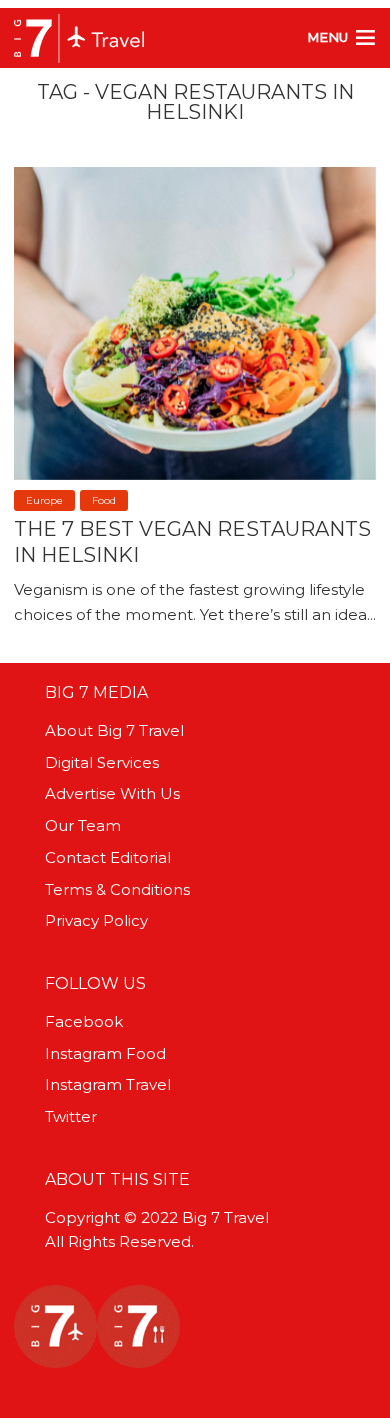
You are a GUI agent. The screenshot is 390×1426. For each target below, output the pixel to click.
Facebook (84, 1021)
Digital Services (102, 762)
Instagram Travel (108, 1084)
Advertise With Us (112, 793)
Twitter (71, 1116)
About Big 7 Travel (114, 730)
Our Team (83, 825)
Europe (44, 500)
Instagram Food (105, 1053)
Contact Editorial (108, 857)
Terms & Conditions (117, 889)
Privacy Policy (96, 920)
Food (104, 500)
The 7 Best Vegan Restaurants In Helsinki (192, 542)
